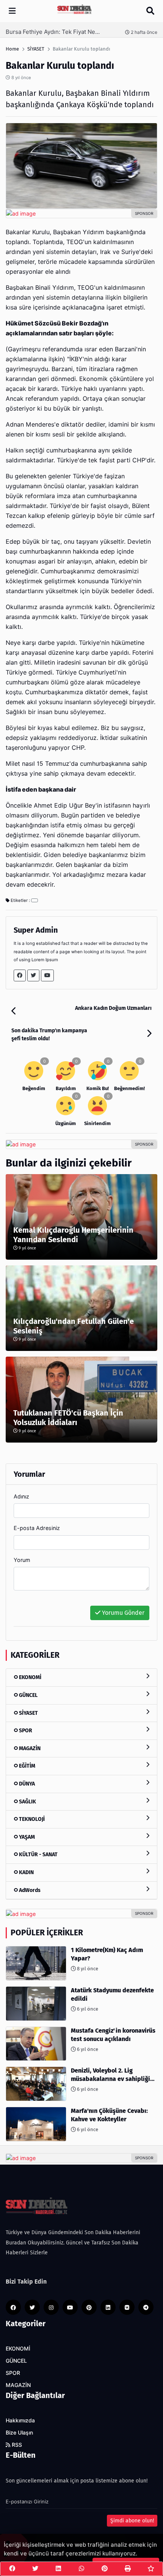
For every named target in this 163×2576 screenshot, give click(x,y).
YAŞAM (26, 1837)
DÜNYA (26, 1784)
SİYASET (28, 1713)
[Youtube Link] (47, 975)
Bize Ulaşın (19, 2433)
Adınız (21, 1496)
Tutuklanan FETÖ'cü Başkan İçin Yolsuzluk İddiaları (68, 1418)
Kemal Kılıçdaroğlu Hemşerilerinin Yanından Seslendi (73, 1235)
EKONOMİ (30, 1677)
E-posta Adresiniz (37, 1528)
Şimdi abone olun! (132, 2521)
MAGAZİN (29, 1748)
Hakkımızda (20, 2420)
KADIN (26, 1872)
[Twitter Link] (33, 975)
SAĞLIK (27, 1802)
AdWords (29, 1890)
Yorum (22, 1560)
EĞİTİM (27, 1766)
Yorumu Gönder (122, 1613)
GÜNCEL (28, 1695)
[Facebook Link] (20, 975)
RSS (16, 2445)
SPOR (25, 1731)
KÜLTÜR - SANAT (38, 1855)
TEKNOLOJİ (31, 1819)
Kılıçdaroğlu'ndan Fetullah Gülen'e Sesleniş (74, 1326)
